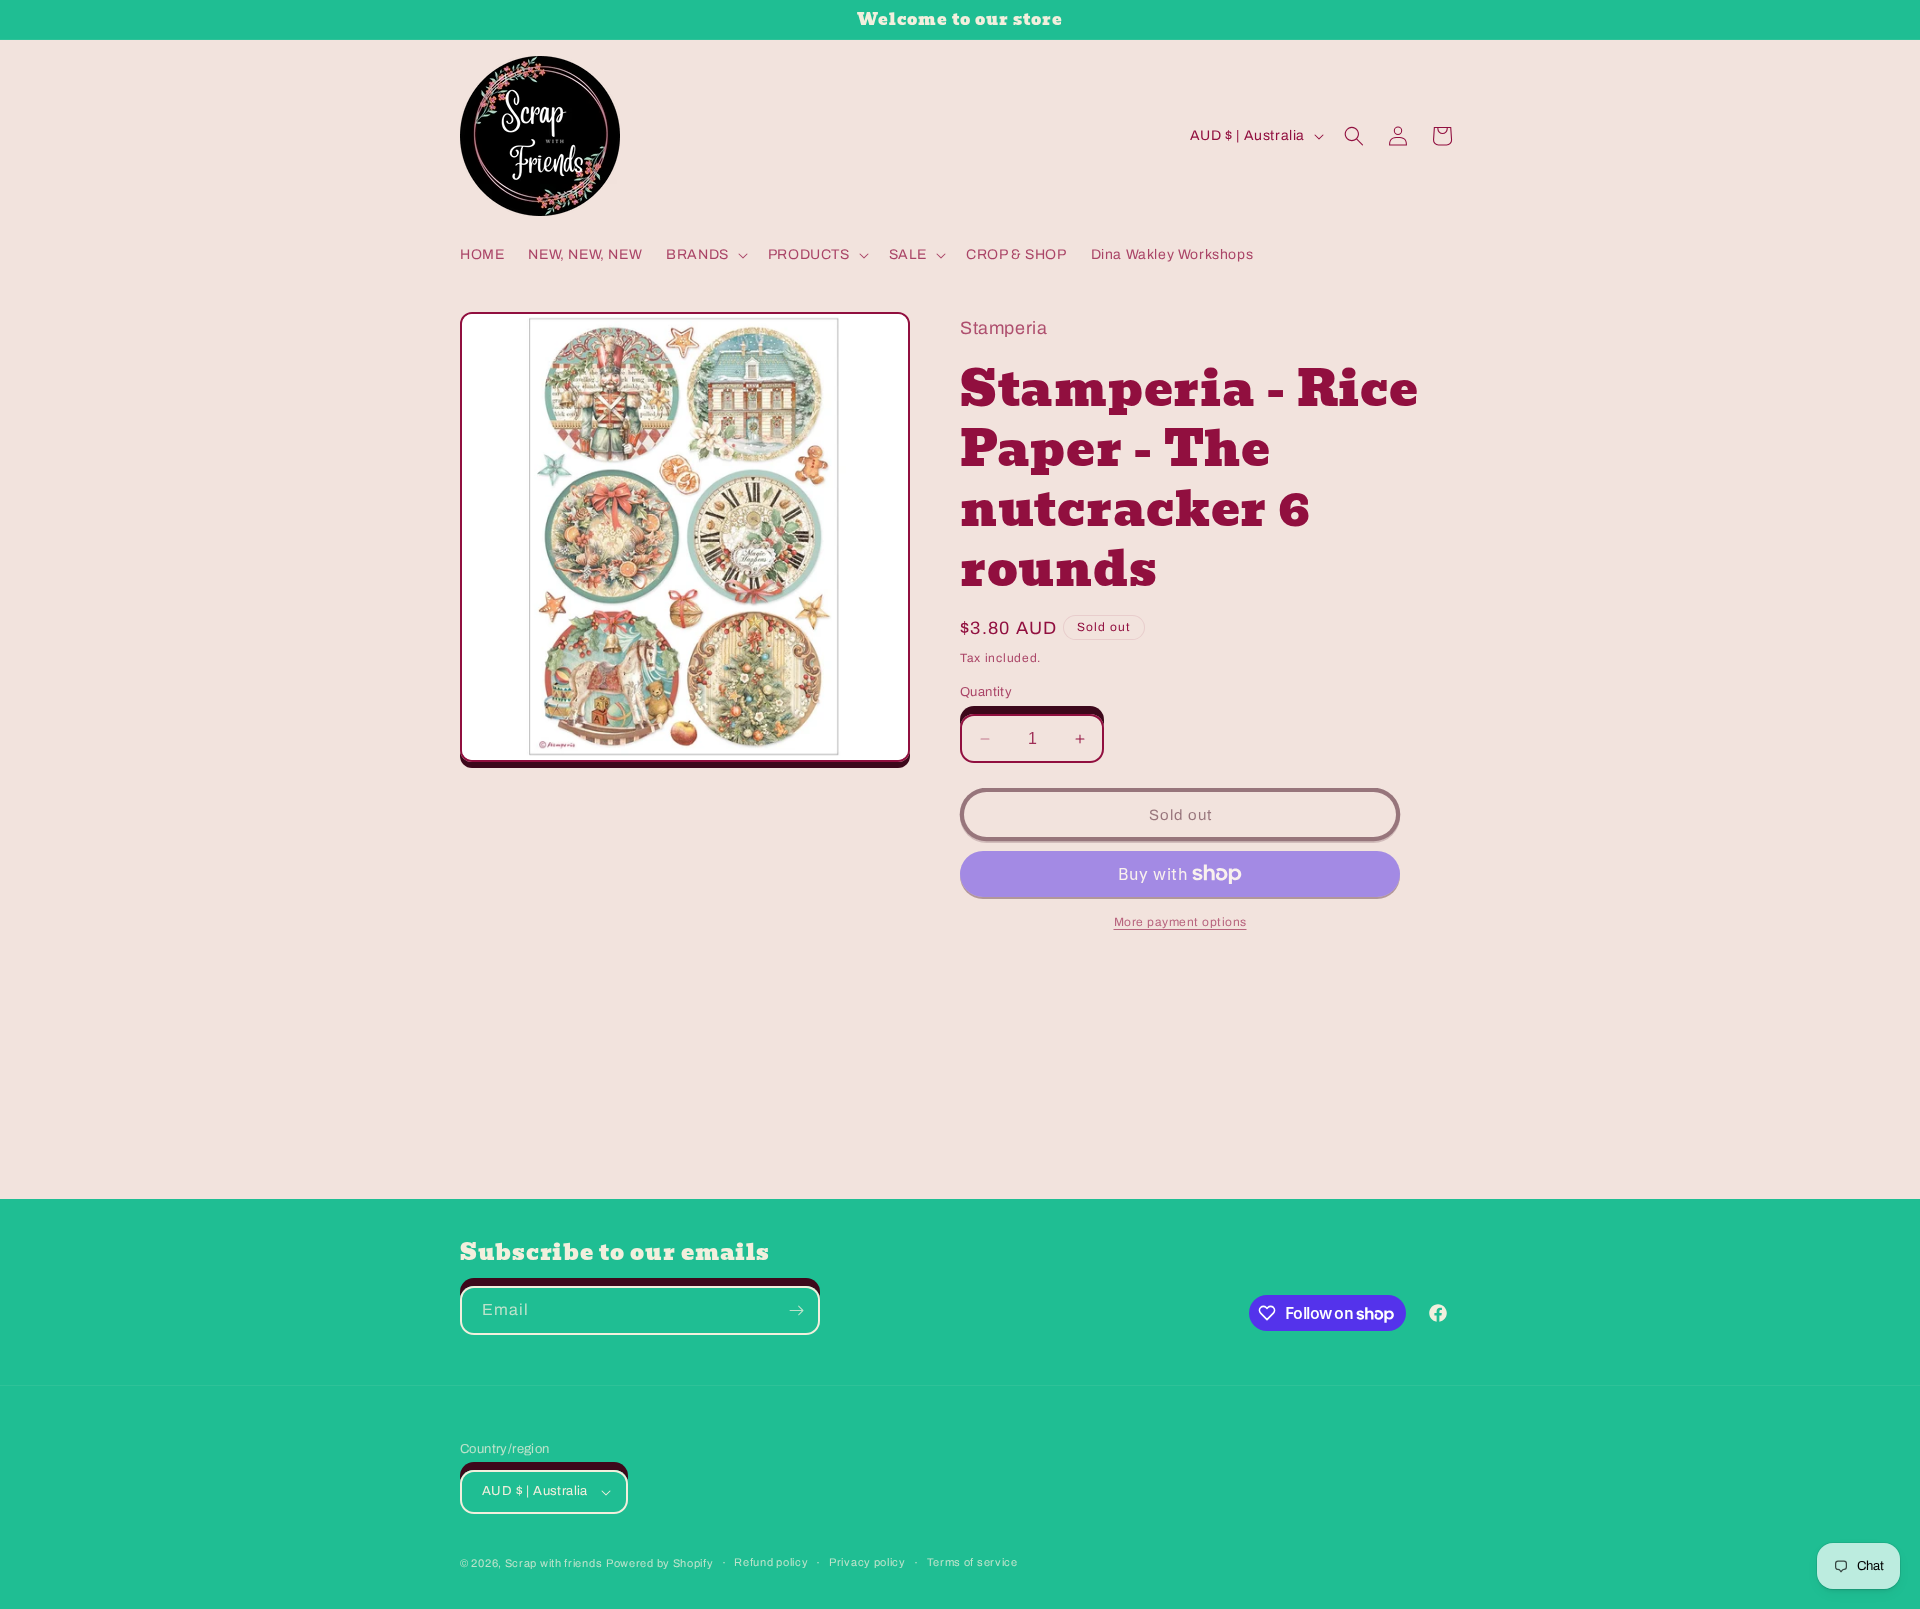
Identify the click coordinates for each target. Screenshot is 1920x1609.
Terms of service (972, 1562)
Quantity (986, 692)
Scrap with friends (554, 1563)
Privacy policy (867, 1562)
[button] (705, 255)
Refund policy (771, 1562)
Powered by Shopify (660, 1563)
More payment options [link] (1180, 922)
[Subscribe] (796, 1310)
